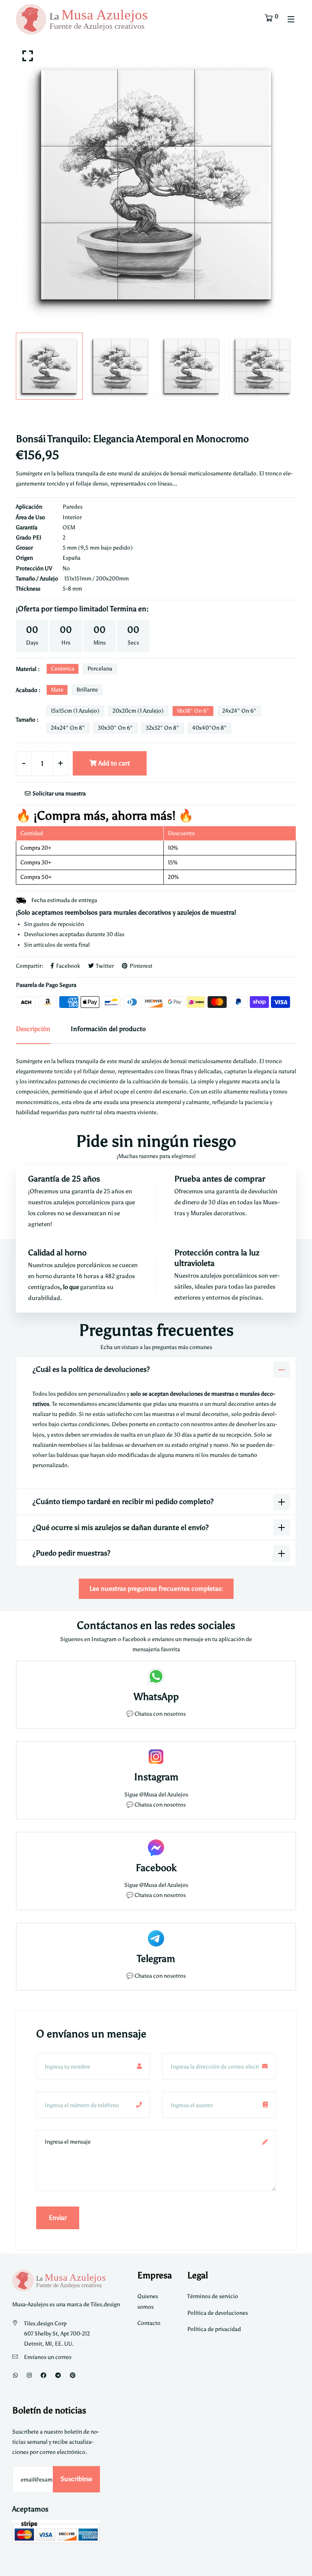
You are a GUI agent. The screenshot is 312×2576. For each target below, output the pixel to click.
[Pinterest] (73, 2375)
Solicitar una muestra (58, 794)
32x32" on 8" (162, 728)
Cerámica (63, 669)
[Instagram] (29, 2375)
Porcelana (100, 669)
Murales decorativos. (219, 1213)
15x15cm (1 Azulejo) (75, 711)
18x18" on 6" (193, 711)
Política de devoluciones (218, 2313)
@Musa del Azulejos (164, 1795)
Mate (57, 690)
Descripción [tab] (33, 1029)
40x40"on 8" (209, 728)
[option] (156, 185)
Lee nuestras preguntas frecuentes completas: (156, 1589)
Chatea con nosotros (160, 1714)
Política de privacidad (214, 2329)
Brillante (87, 690)
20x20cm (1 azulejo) (138, 711)
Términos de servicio (213, 2296)
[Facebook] (43, 2375)
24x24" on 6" (239, 711)
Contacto (149, 2323)
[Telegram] (58, 2375)
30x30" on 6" (115, 728)
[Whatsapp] (15, 2375)
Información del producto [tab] (108, 1029)
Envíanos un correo (48, 2357)
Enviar (58, 2218)
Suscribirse (76, 2479)
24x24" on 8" (68, 728)
